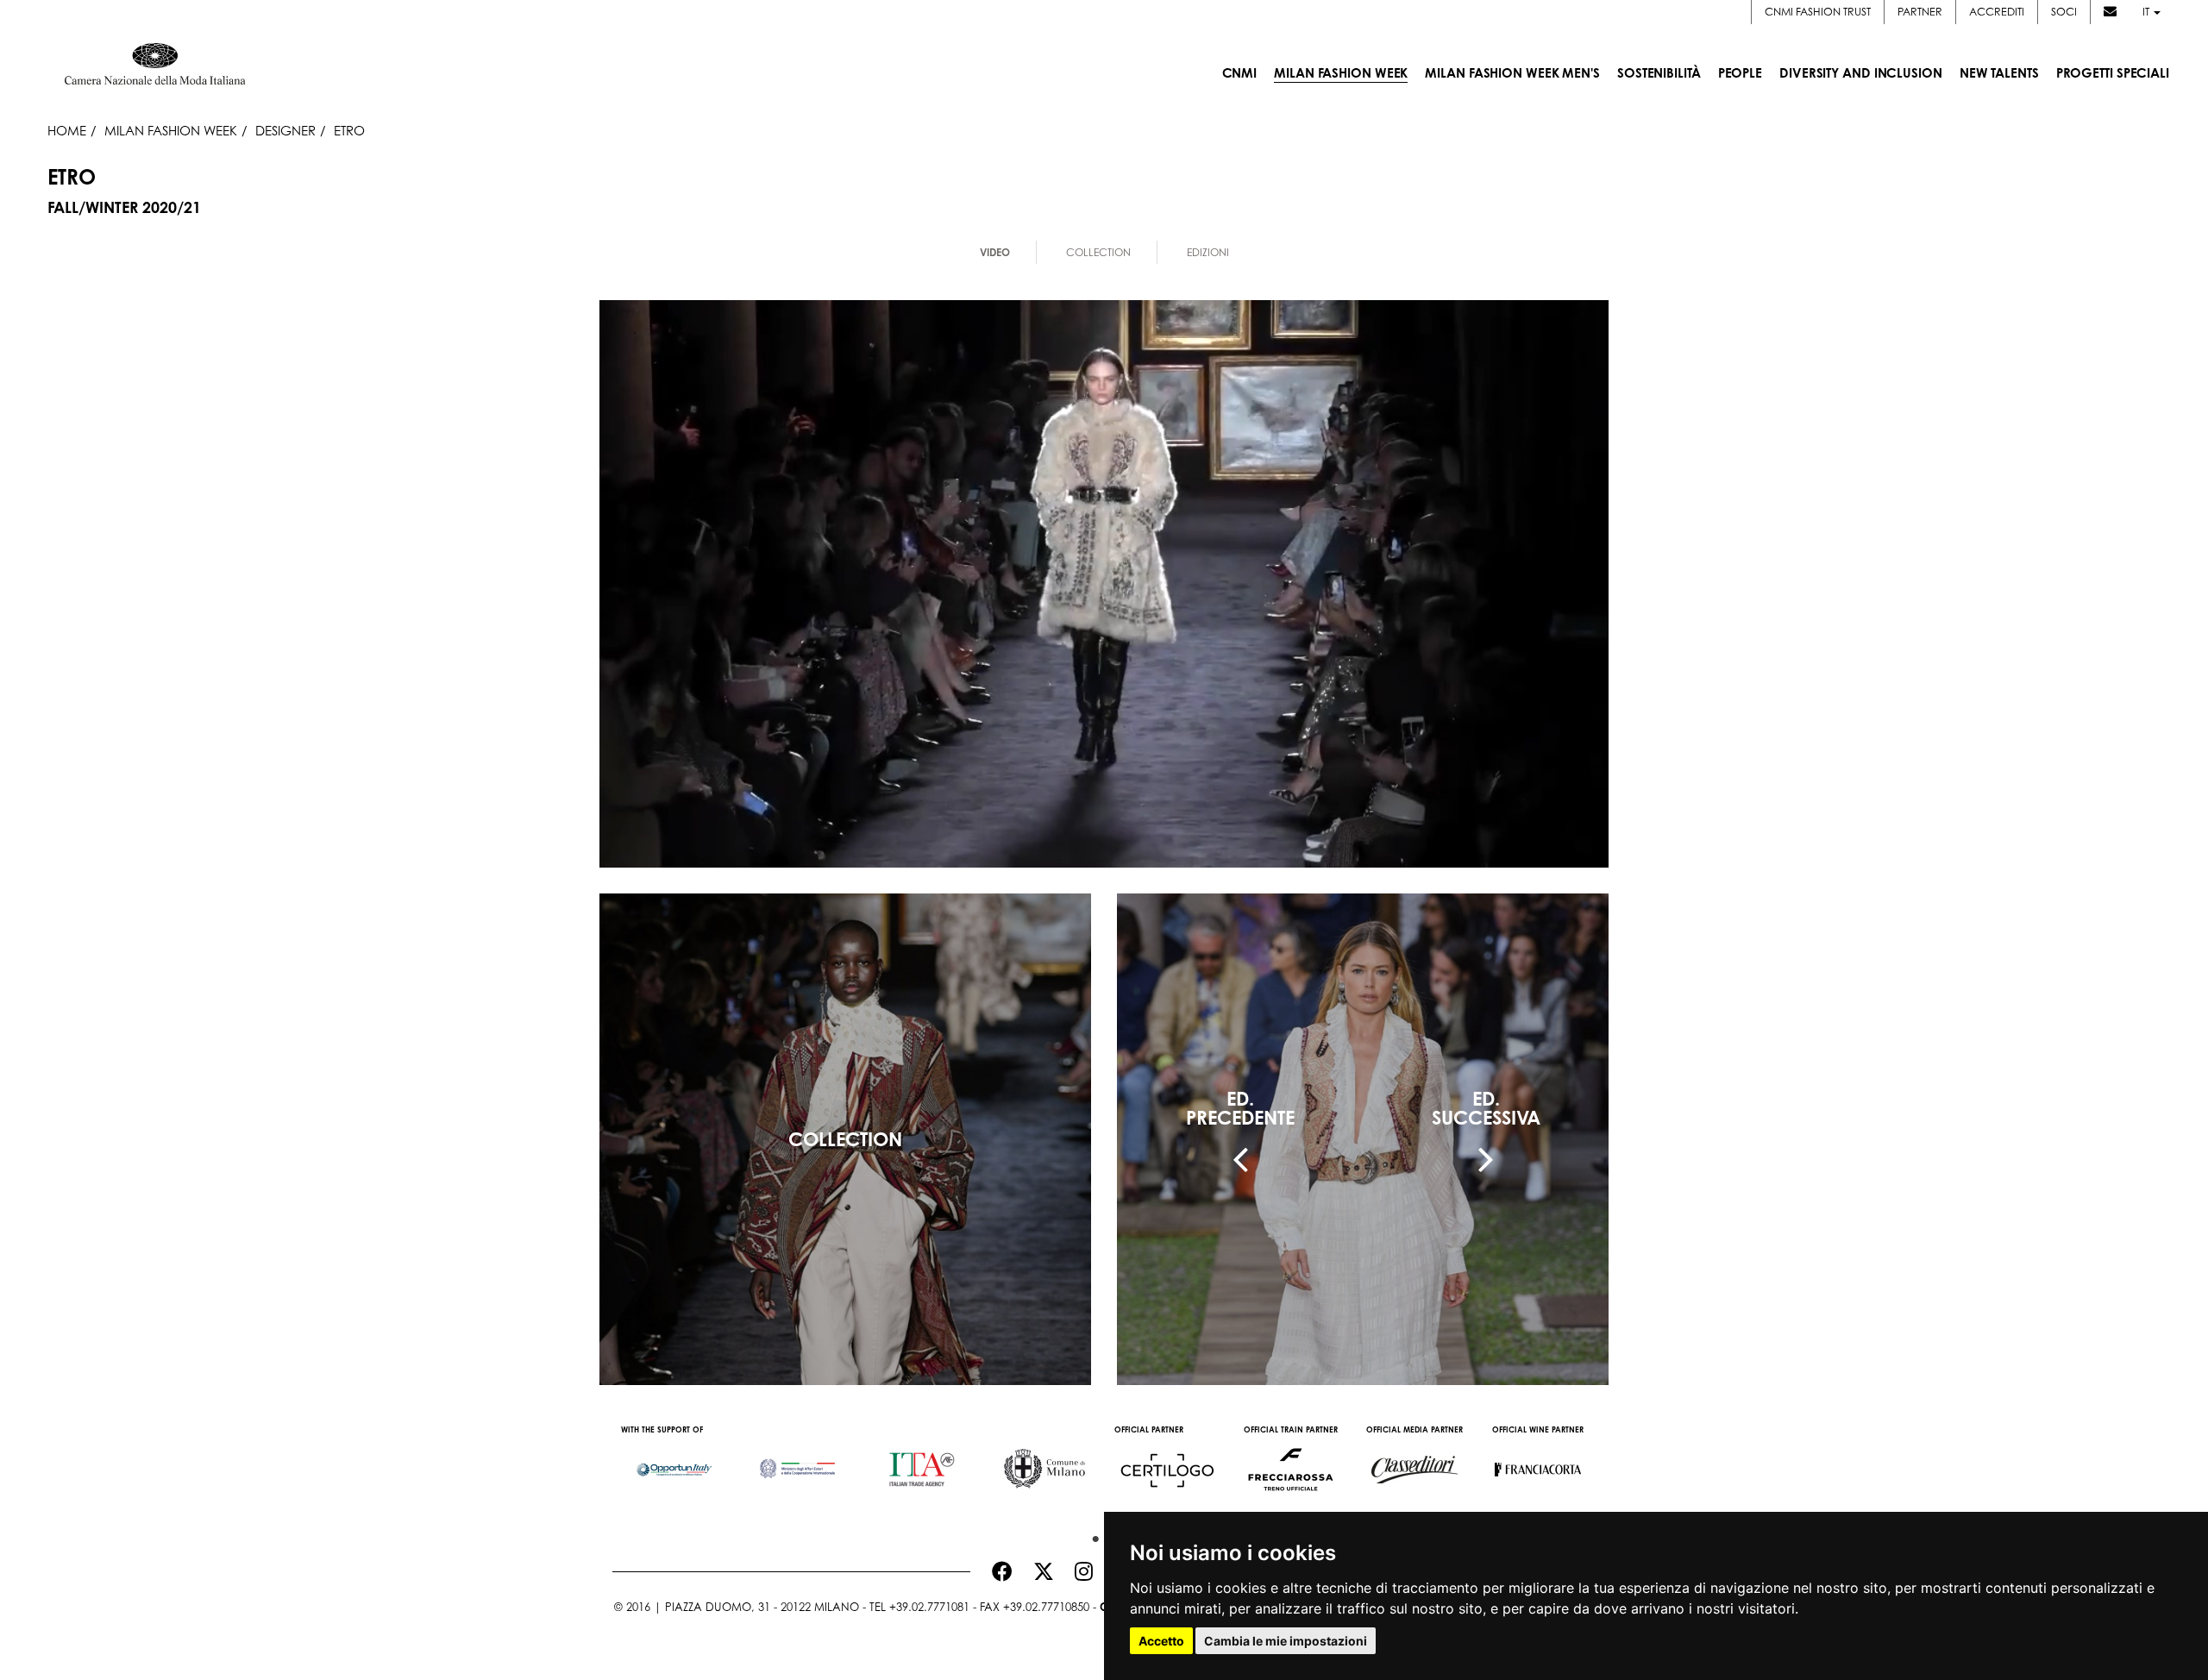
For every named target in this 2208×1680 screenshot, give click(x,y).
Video (995, 252)
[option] (674, 1461)
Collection (1098, 252)
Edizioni (1208, 252)
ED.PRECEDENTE (1240, 1108)
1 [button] (1091, 1535)
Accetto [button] (1161, 1641)
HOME (67, 130)
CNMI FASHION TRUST (1818, 12)
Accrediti (1997, 12)
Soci (2064, 12)
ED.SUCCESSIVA (1486, 1108)
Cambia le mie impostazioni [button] (1286, 1641)
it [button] (2147, 12)
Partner (1920, 12)
